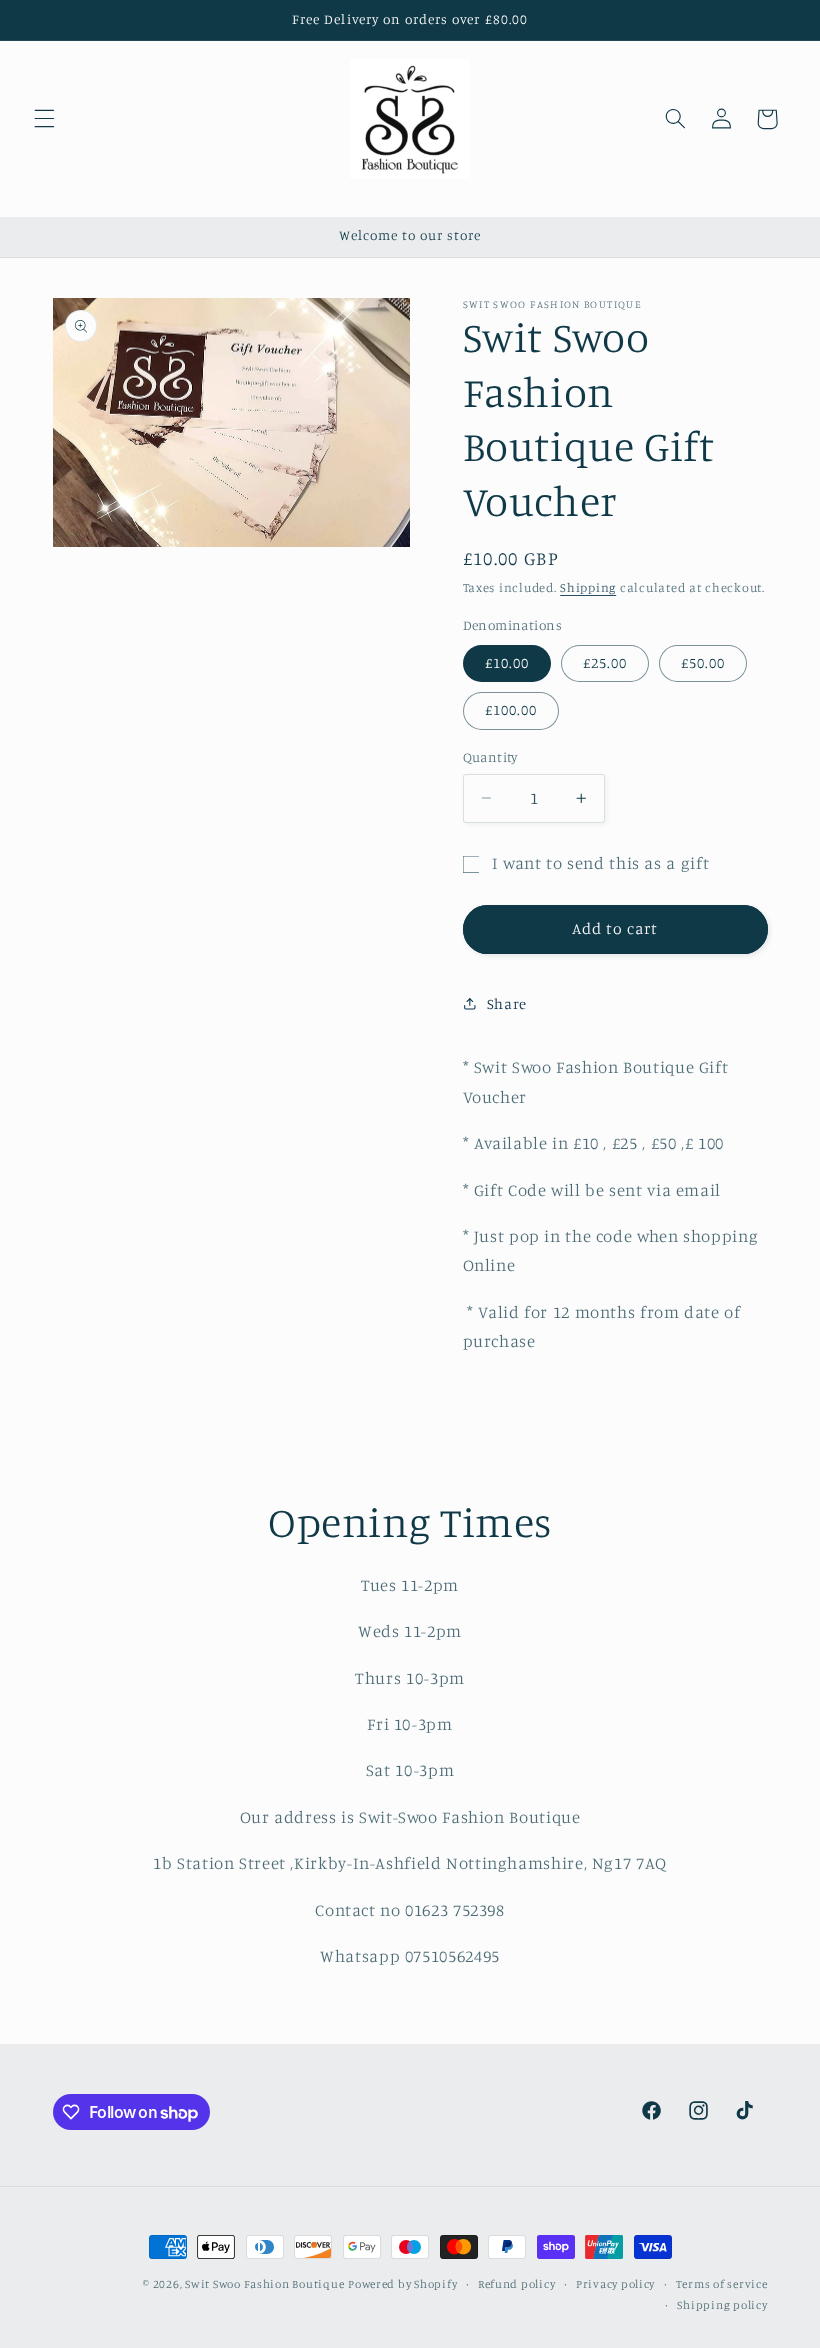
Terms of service (722, 2284)
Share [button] (507, 1003)
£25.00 (605, 662)
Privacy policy (615, 2284)
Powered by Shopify (402, 2284)
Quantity (490, 757)
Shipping (588, 587)
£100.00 (511, 709)
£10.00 (507, 662)
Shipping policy (722, 2305)
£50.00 (703, 662)
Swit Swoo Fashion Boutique (264, 2284)
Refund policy (517, 2284)
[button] (44, 119)
